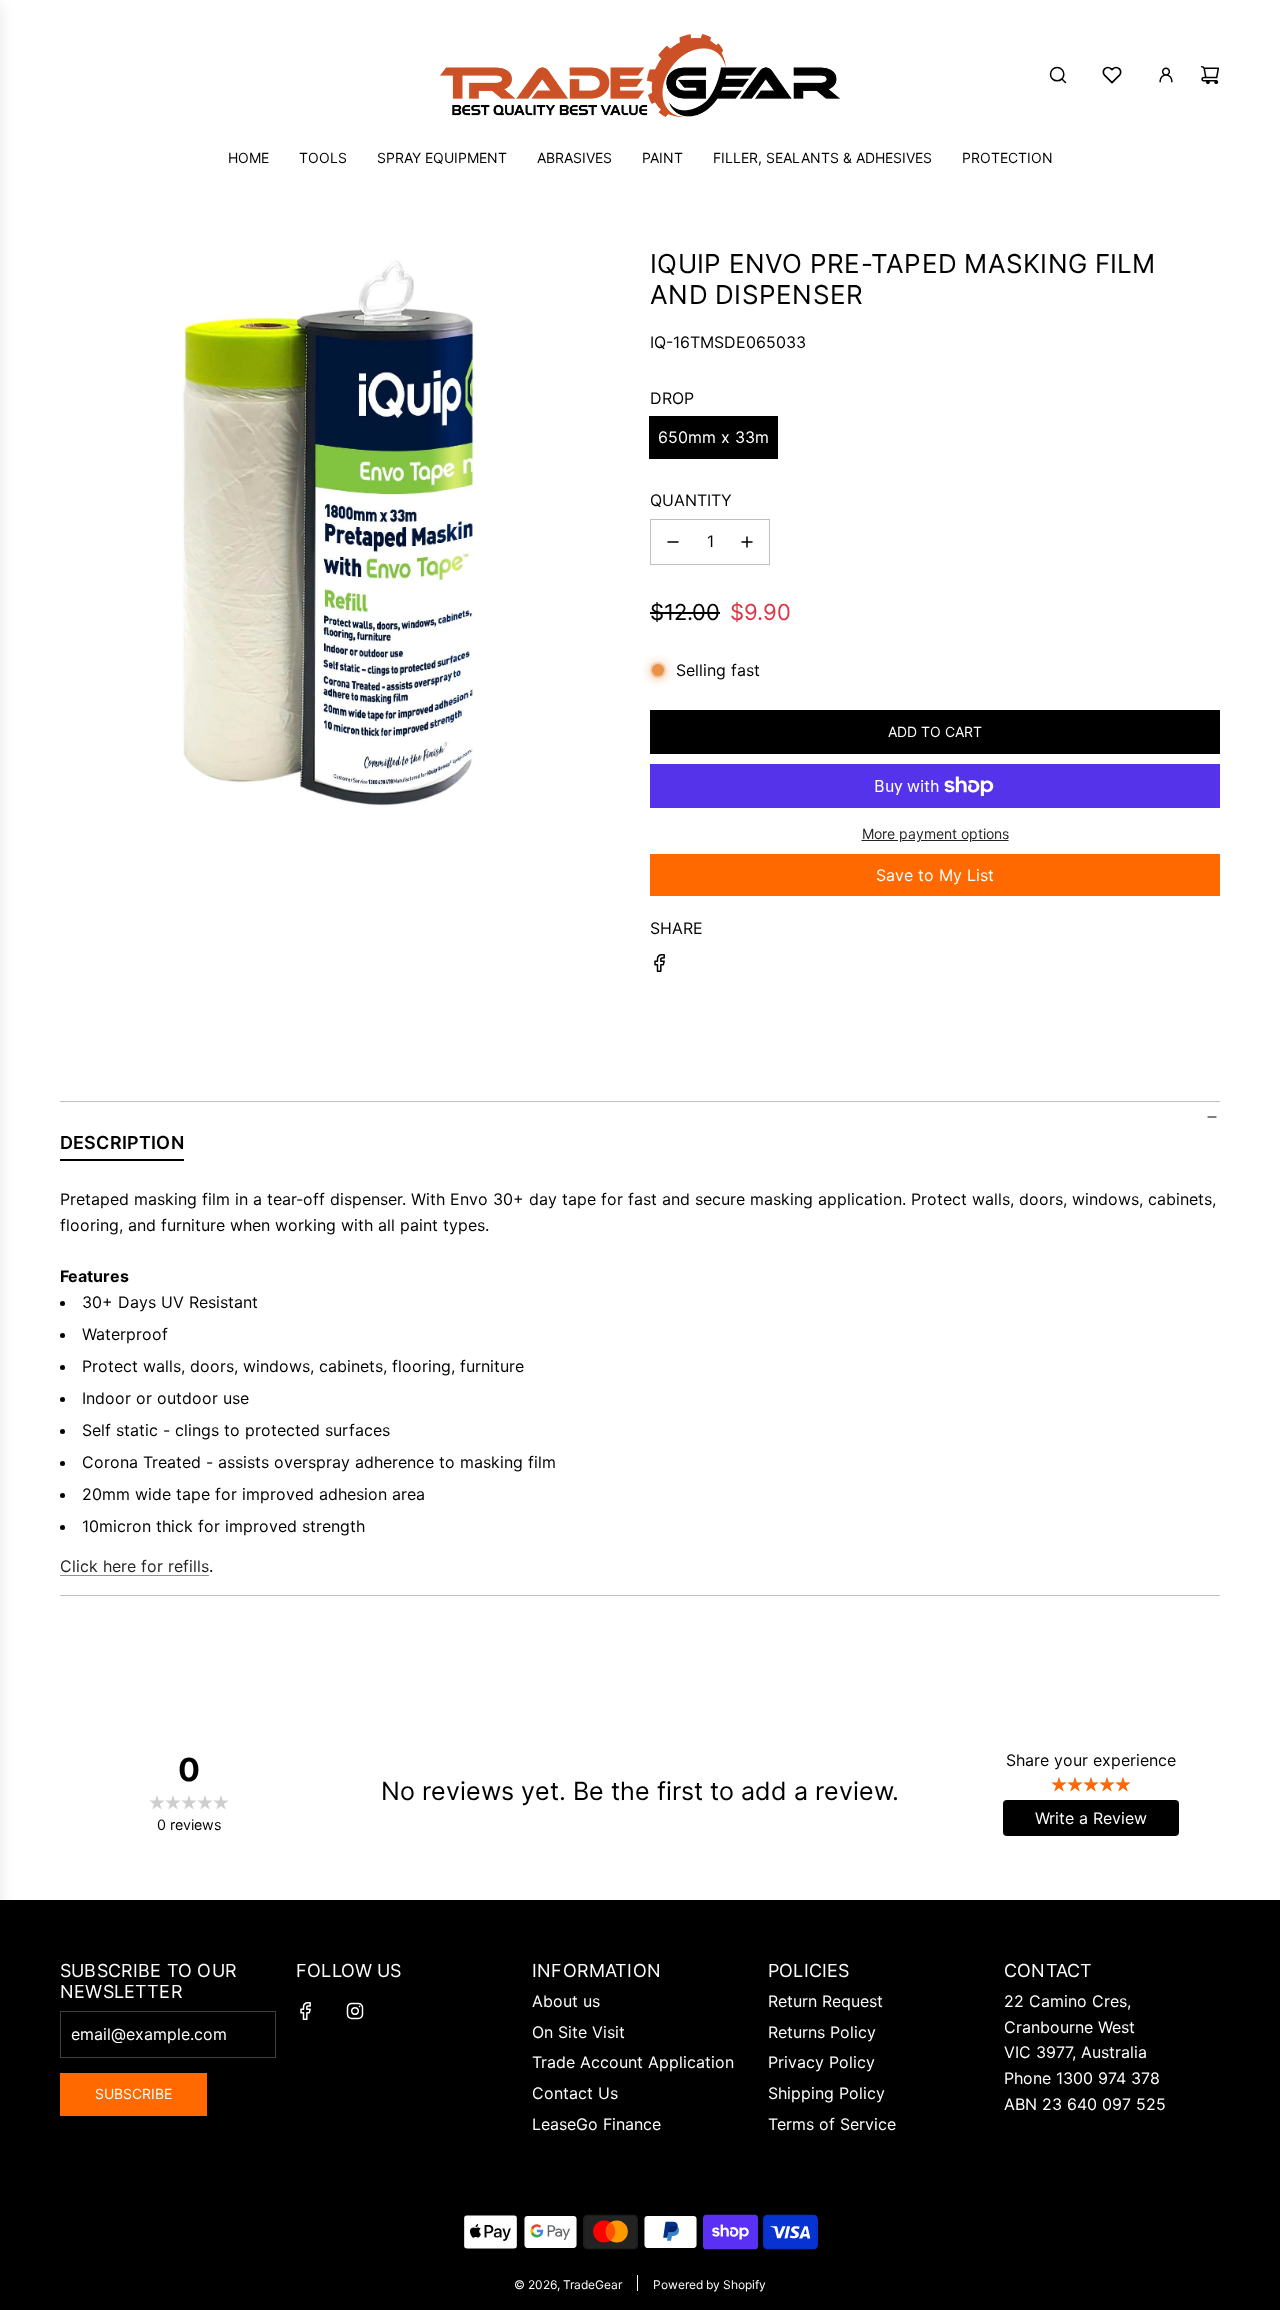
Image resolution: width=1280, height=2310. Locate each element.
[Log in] (1166, 75)
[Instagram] (355, 2011)
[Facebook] (306, 2011)
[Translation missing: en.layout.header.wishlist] (1112, 75)
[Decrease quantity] (673, 542)
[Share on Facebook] (660, 967)
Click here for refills (134, 1566)
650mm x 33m (713, 437)
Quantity (691, 500)
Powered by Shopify (709, 2284)
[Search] (1058, 75)
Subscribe (133, 2093)
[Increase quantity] (747, 542)
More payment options (935, 833)
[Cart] (1210, 75)
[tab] (122, 1147)
